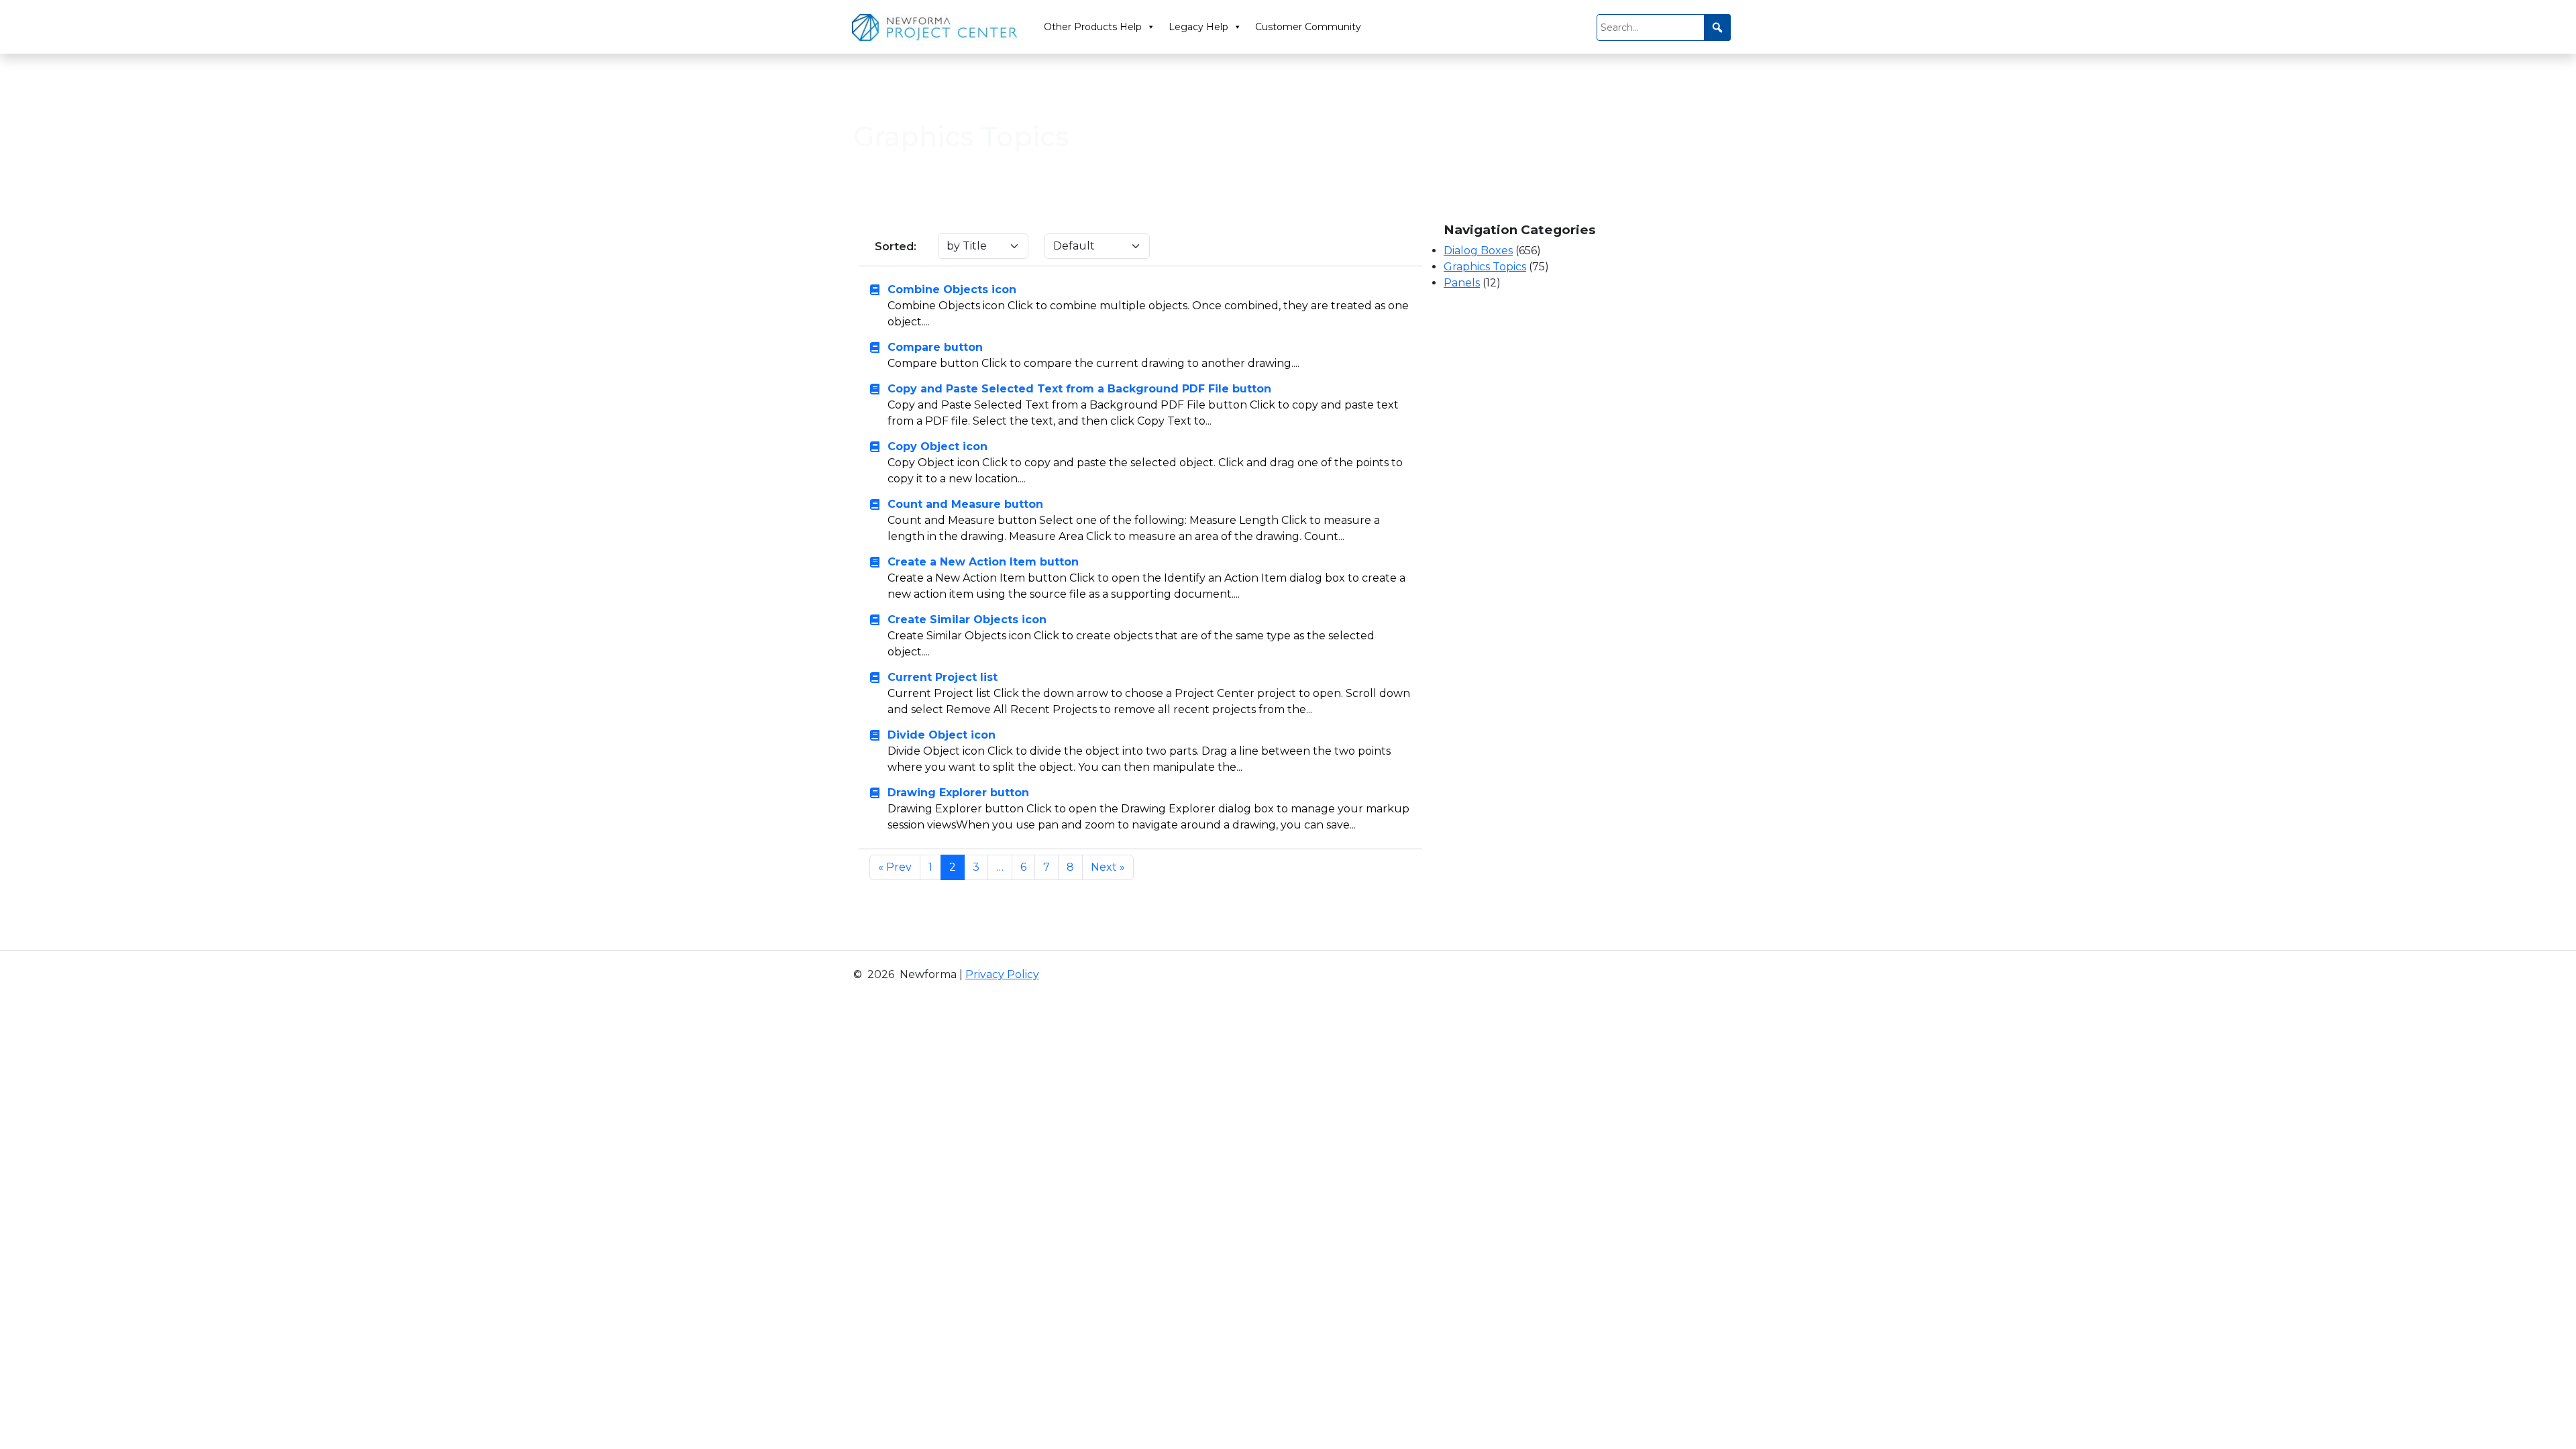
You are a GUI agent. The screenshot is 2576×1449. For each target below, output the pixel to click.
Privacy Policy (1002, 974)
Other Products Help (1093, 27)
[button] (1717, 28)
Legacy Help (1198, 27)
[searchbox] (1664, 28)
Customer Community (1308, 27)
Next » (1108, 867)
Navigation (936, 91)
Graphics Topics (1485, 267)
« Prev (895, 867)
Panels (1462, 283)
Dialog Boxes (1478, 251)
